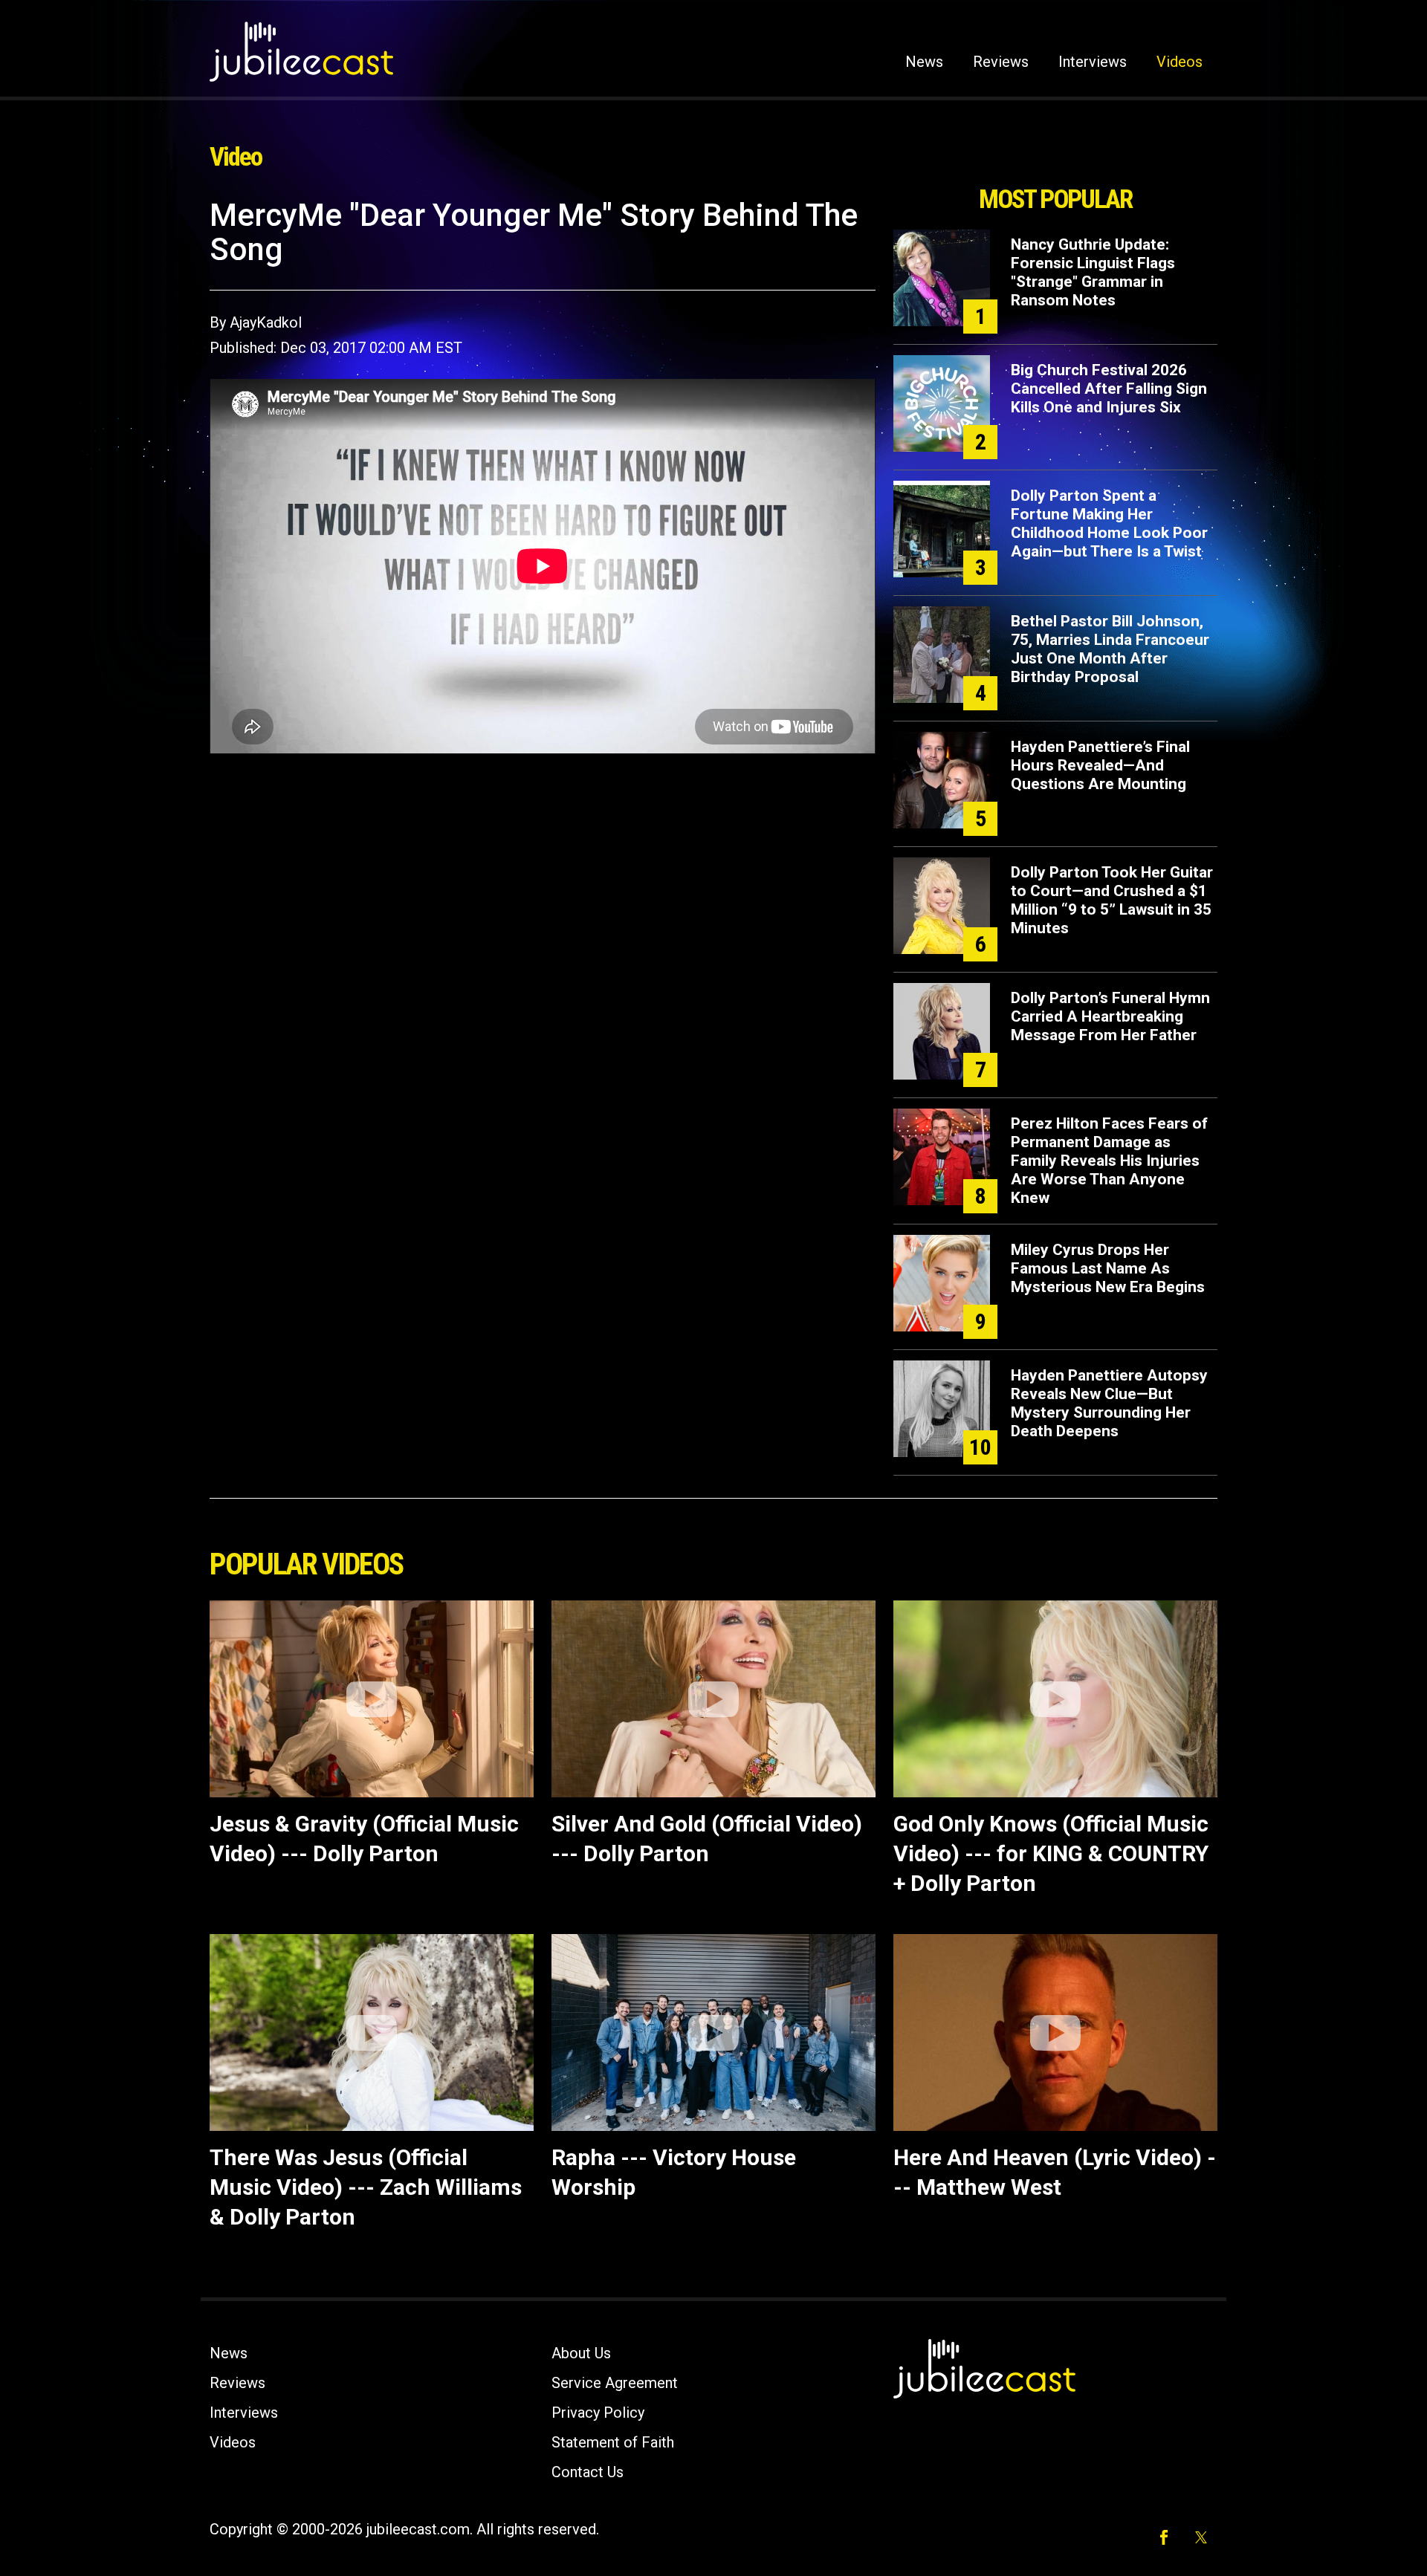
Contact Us (588, 2472)
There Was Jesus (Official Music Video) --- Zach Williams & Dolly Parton (366, 2187)
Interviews (1093, 62)
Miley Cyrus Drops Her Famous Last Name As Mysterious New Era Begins (1108, 1268)
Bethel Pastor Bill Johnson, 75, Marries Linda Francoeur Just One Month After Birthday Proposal (1110, 649)
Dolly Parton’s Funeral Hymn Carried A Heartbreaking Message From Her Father (1110, 1016)
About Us (581, 2353)
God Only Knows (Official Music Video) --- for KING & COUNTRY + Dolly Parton (1051, 1853)
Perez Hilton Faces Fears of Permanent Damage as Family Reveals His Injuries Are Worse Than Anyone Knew (1109, 1161)
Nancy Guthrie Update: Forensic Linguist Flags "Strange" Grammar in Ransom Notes (1093, 272)
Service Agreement (615, 2383)
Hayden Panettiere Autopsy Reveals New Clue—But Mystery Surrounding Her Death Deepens (1109, 1403)
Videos (1180, 62)
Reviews (1001, 62)
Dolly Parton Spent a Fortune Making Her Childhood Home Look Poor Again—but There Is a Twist (1109, 523)
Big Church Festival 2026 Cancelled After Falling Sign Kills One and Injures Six (1109, 389)
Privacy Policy (598, 2413)
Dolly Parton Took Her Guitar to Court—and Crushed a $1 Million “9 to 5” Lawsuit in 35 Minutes (1112, 900)
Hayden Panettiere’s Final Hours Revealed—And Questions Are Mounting (1100, 765)
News (924, 62)
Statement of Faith (613, 2442)
